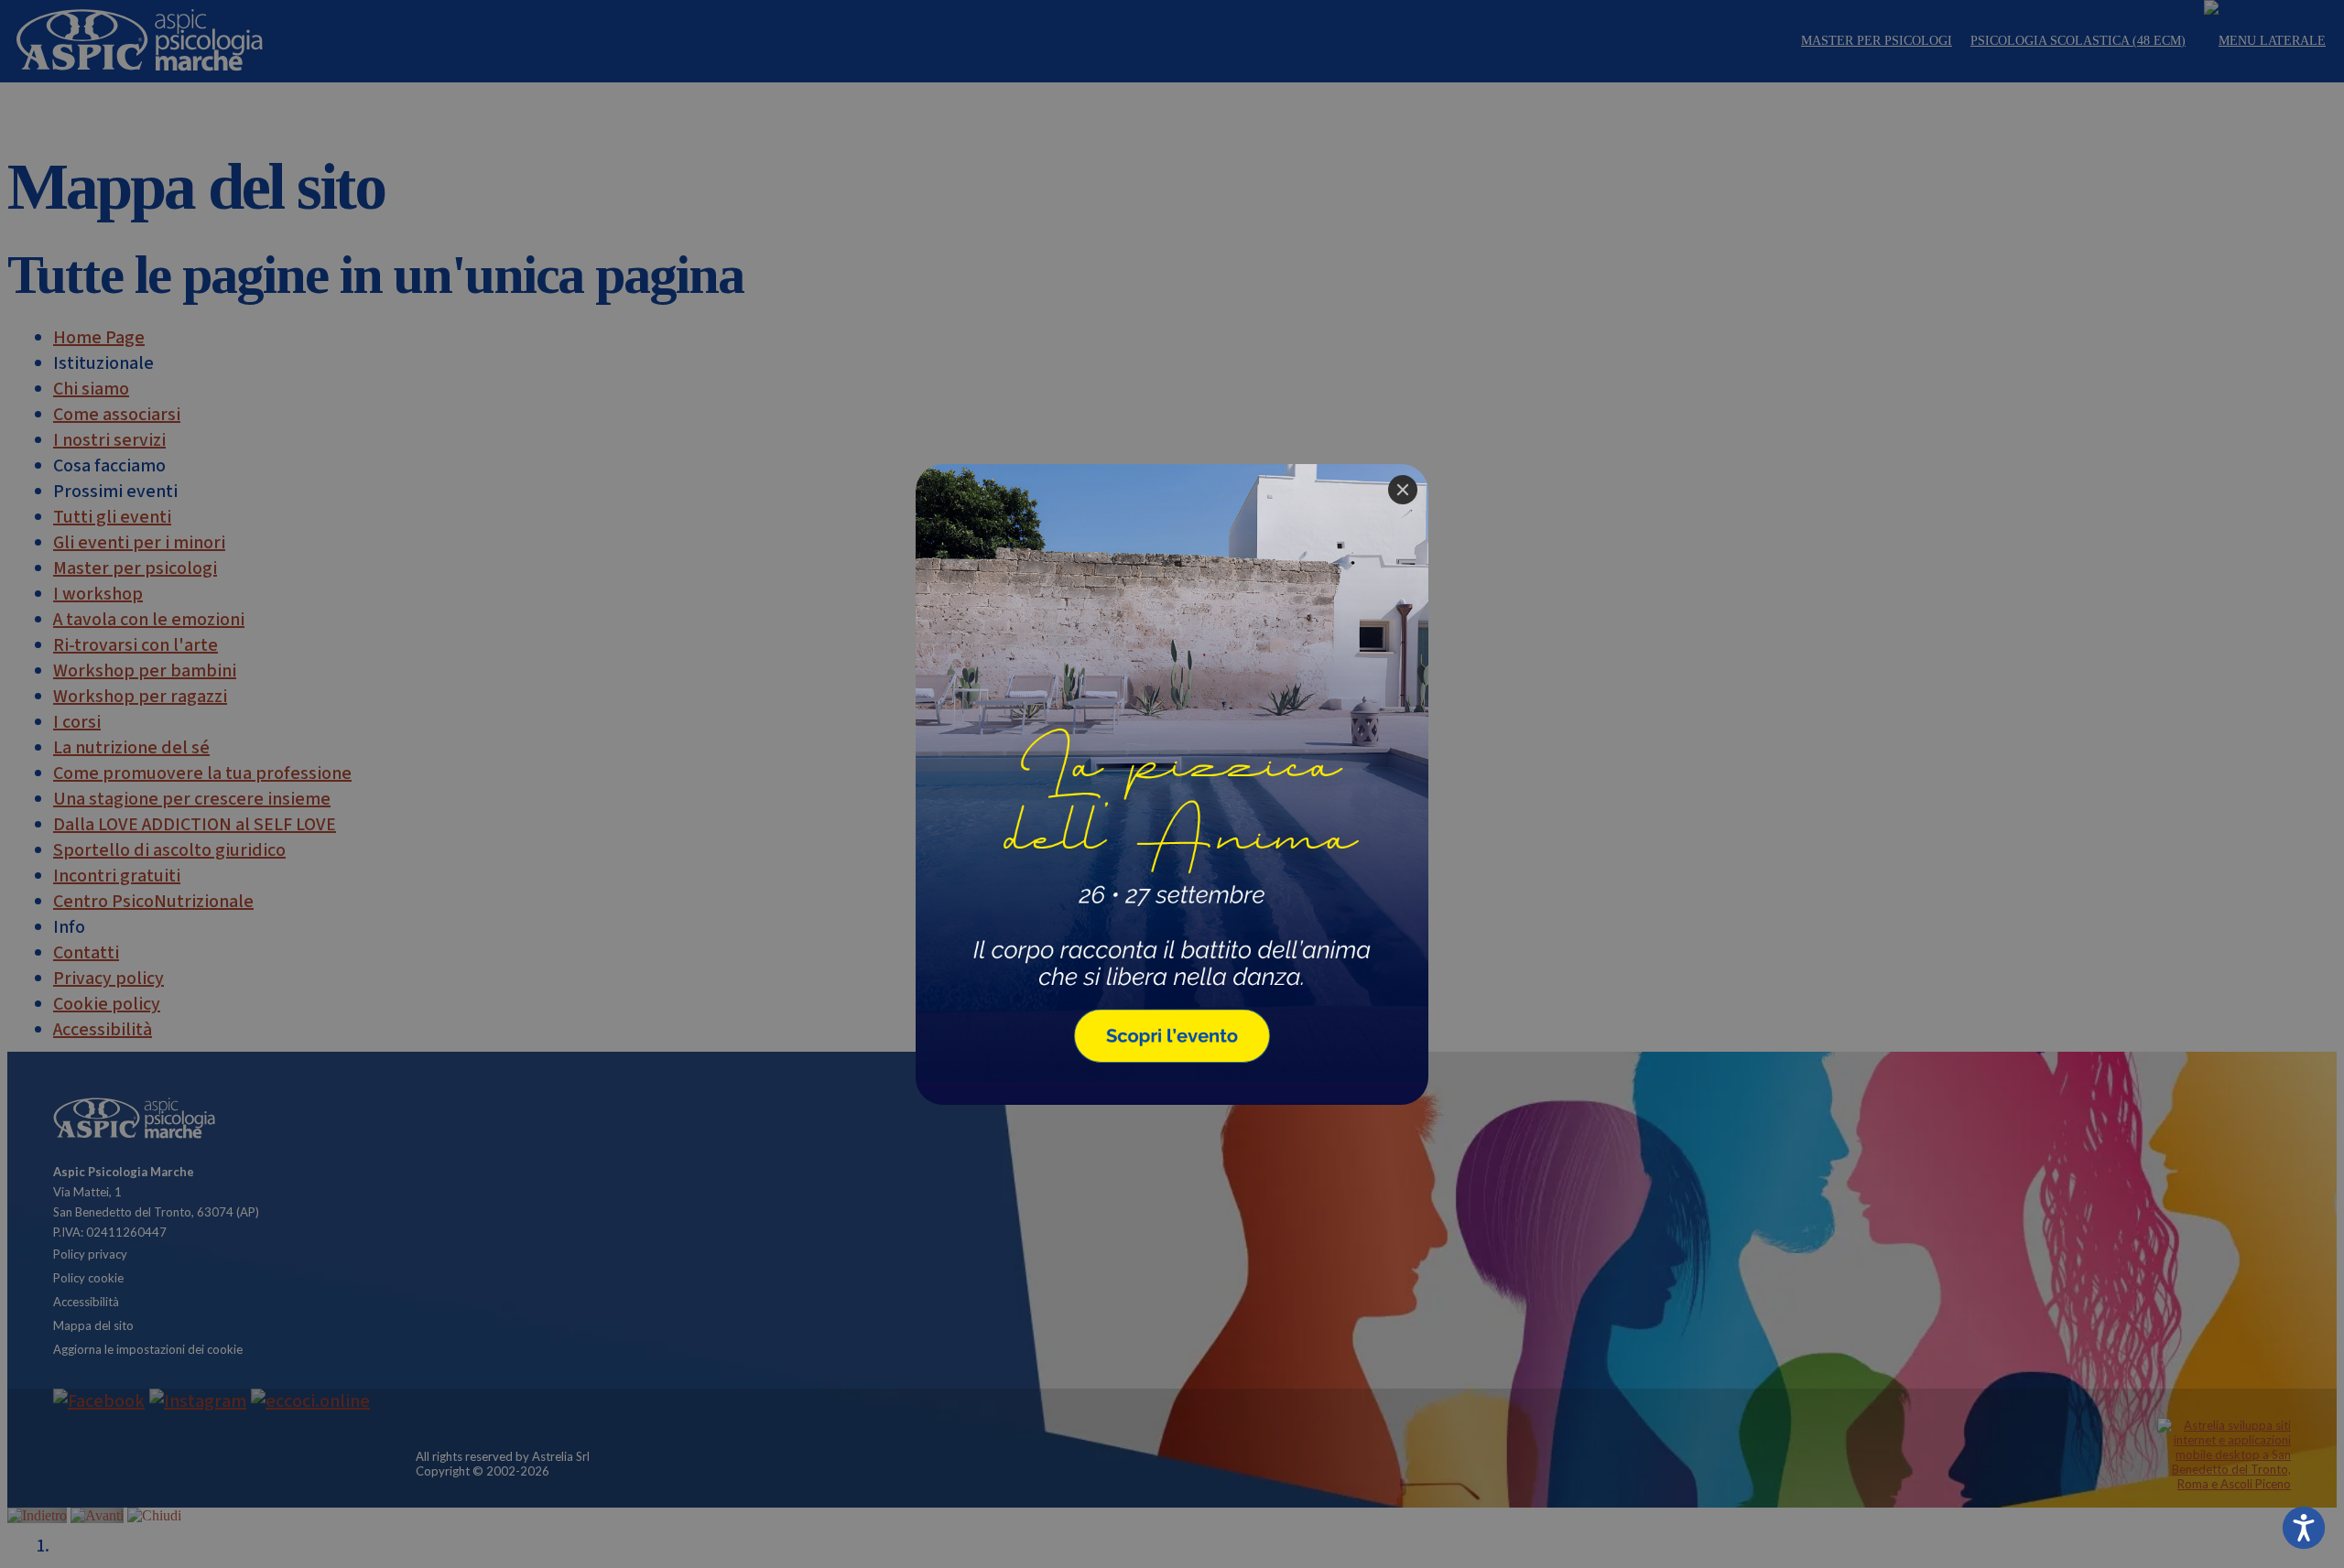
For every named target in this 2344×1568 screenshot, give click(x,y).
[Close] (1403, 490)
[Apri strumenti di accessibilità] (2304, 1528)
